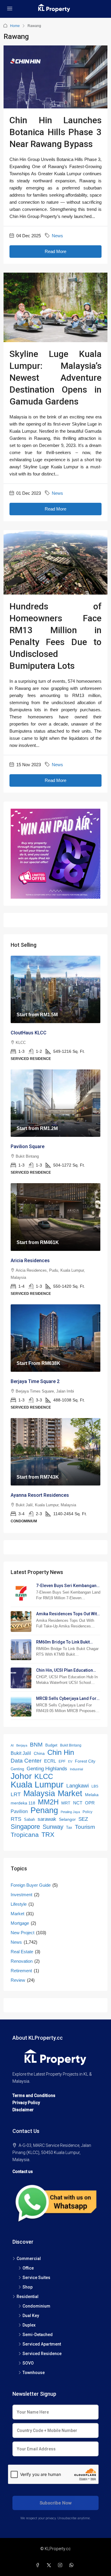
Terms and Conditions (34, 2095)
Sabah (29, 1819)
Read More (55, 251)
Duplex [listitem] (29, 2325)
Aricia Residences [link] (30, 1261)
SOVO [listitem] (28, 2363)
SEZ (83, 1819)
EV (70, 1761)
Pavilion (19, 1811)
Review (18, 1980)
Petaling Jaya (70, 1812)
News (57, 236)
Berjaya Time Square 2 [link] (35, 1381)
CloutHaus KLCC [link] (29, 1033)
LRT (16, 1794)
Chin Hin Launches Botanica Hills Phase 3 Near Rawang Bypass (55, 132)
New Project (22, 1933)
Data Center (26, 1760)
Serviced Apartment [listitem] (42, 2344)
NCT (78, 1803)
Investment (21, 1895)
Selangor (67, 1819)
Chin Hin (61, 1752)
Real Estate (22, 1952)
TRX (48, 1835)
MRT (66, 1803)
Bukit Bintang (71, 1745)
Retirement (21, 1971)
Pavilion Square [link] (28, 1146)
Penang (44, 1810)
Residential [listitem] (28, 2297)
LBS (95, 1786)
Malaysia (39, 1793)
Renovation (22, 1961)
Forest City (85, 1761)
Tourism (85, 1827)
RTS (16, 1819)
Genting (17, 1769)
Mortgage (20, 1923)
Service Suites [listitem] (36, 2278)
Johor (21, 1776)
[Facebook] (39, 2565)
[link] (55, 989)
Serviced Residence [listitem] (42, 2354)
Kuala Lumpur (37, 1785)
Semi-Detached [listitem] (38, 2335)
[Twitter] (50, 2565)
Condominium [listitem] (36, 2306)
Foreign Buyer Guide (31, 1885)
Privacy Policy (26, 2103)
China (39, 1753)
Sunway (53, 1827)
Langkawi (78, 1786)
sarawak (47, 1819)
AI (12, 1745)
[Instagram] (61, 2565)
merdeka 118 (23, 1803)
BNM (36, 1745)
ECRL (50, 1761)
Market (70, 1793)
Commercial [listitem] (29, 2259)
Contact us (23, 2172)
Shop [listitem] (28, 2287)
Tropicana (25, 1835)
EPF (62, 1761)
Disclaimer (23, 2110)
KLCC (44, 1777)
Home (15, 26)
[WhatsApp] (73, 2565)
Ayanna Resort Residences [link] (40, 1495)
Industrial (76, 1769)
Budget (51, 1745)
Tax (69, 1827)
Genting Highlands (47, 1769)
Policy (87, 1812)
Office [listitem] (28, 2268)
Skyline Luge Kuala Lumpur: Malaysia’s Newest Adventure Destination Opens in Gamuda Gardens (55, 378)
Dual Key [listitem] (31, 2316)
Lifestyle (19, 1904)
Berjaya (22, 1745)
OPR (90, 1803)
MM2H (48, 1802)
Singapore (25, 1827)
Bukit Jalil (21, 1753)
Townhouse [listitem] (34, 2373)
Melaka (92, 1795)
